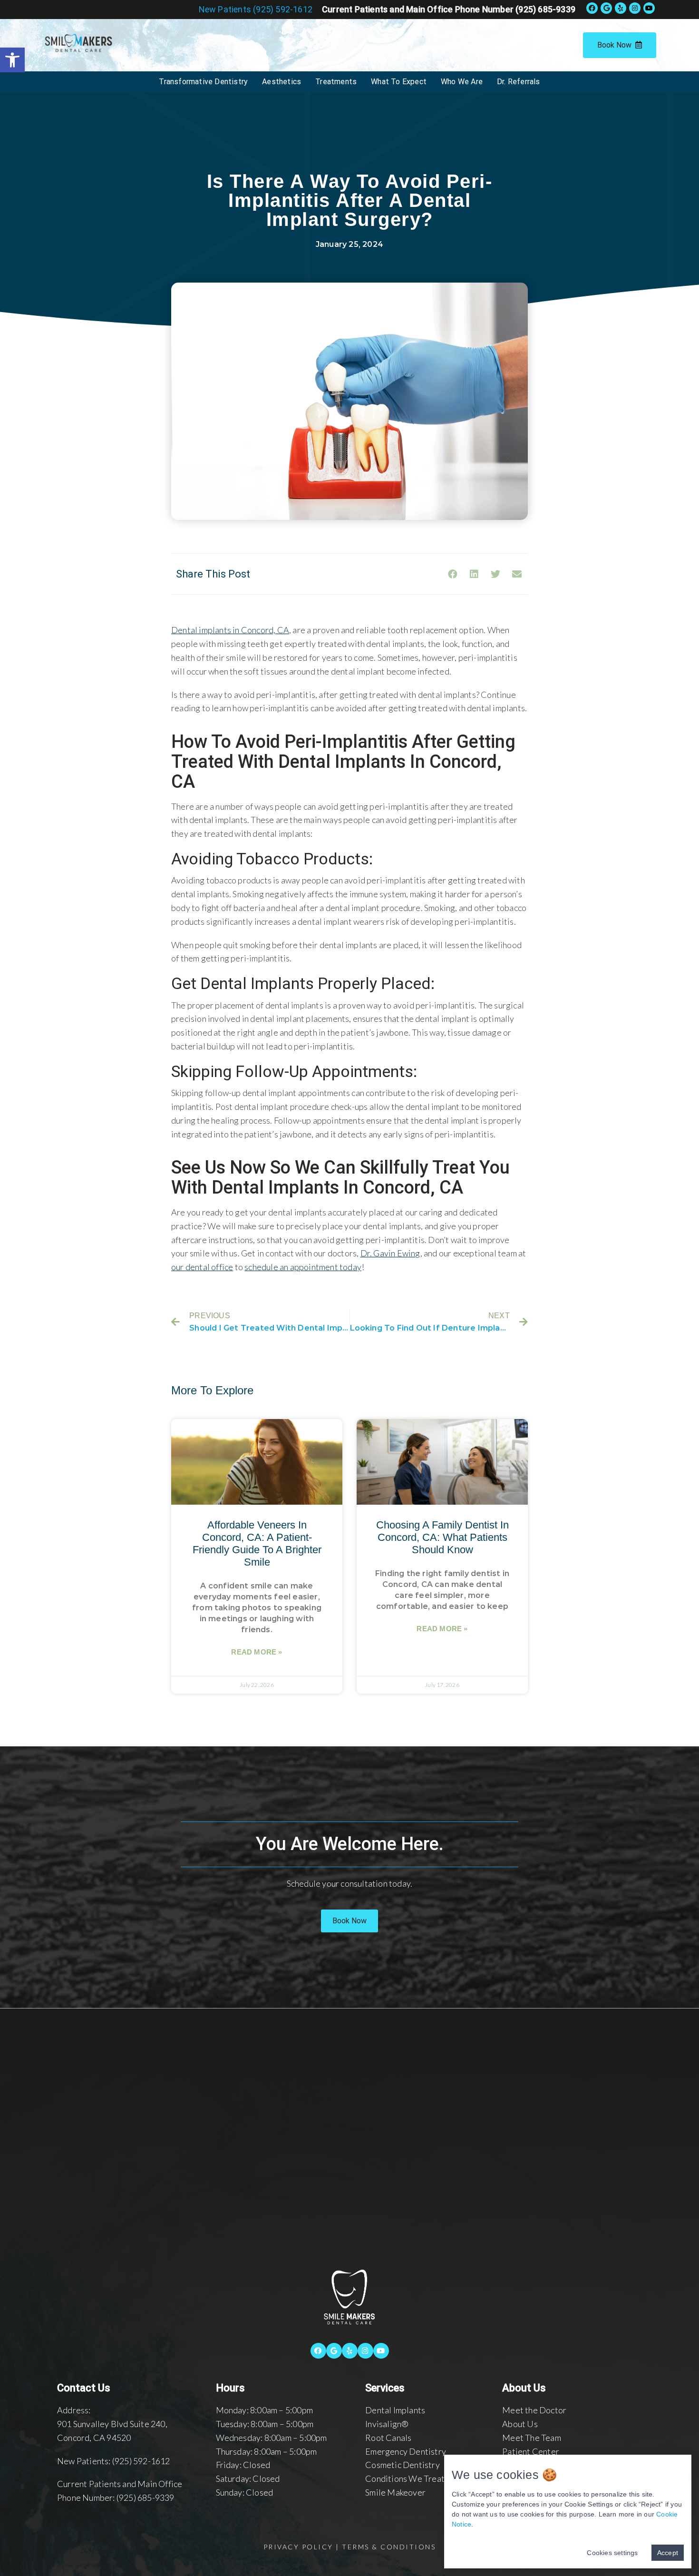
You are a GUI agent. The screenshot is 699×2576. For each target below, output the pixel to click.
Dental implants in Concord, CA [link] (230, 630)
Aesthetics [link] (282, 82)
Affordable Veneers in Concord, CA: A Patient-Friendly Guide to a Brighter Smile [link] (257, 1543)
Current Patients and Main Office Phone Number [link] (449, 9)
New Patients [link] (256, 9)
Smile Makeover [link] (395, 2492)
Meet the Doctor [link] (534, 2410)
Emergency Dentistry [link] (406, 2451)
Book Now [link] (614, 45)
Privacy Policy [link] (298, 2547)
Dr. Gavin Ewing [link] (390, 1253)
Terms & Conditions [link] (389, 2547)
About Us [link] (520, 2424)
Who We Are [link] (462, 82)
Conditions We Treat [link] (405, 2478)
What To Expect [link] (399, 82)
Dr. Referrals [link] (519, 82)
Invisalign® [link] (387, 2424)
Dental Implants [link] (395, 2410)
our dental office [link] (202, 1267)
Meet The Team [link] (532, 2438)
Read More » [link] (257, 1652)
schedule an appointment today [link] (303, 1267)
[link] (12, 60)
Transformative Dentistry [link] (203, 82)
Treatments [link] (336, 82)
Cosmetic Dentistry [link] (403, 2465)
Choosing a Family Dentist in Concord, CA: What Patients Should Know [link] (442, 1537)
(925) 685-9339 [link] (146, 2498)
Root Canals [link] (388, 2438)
